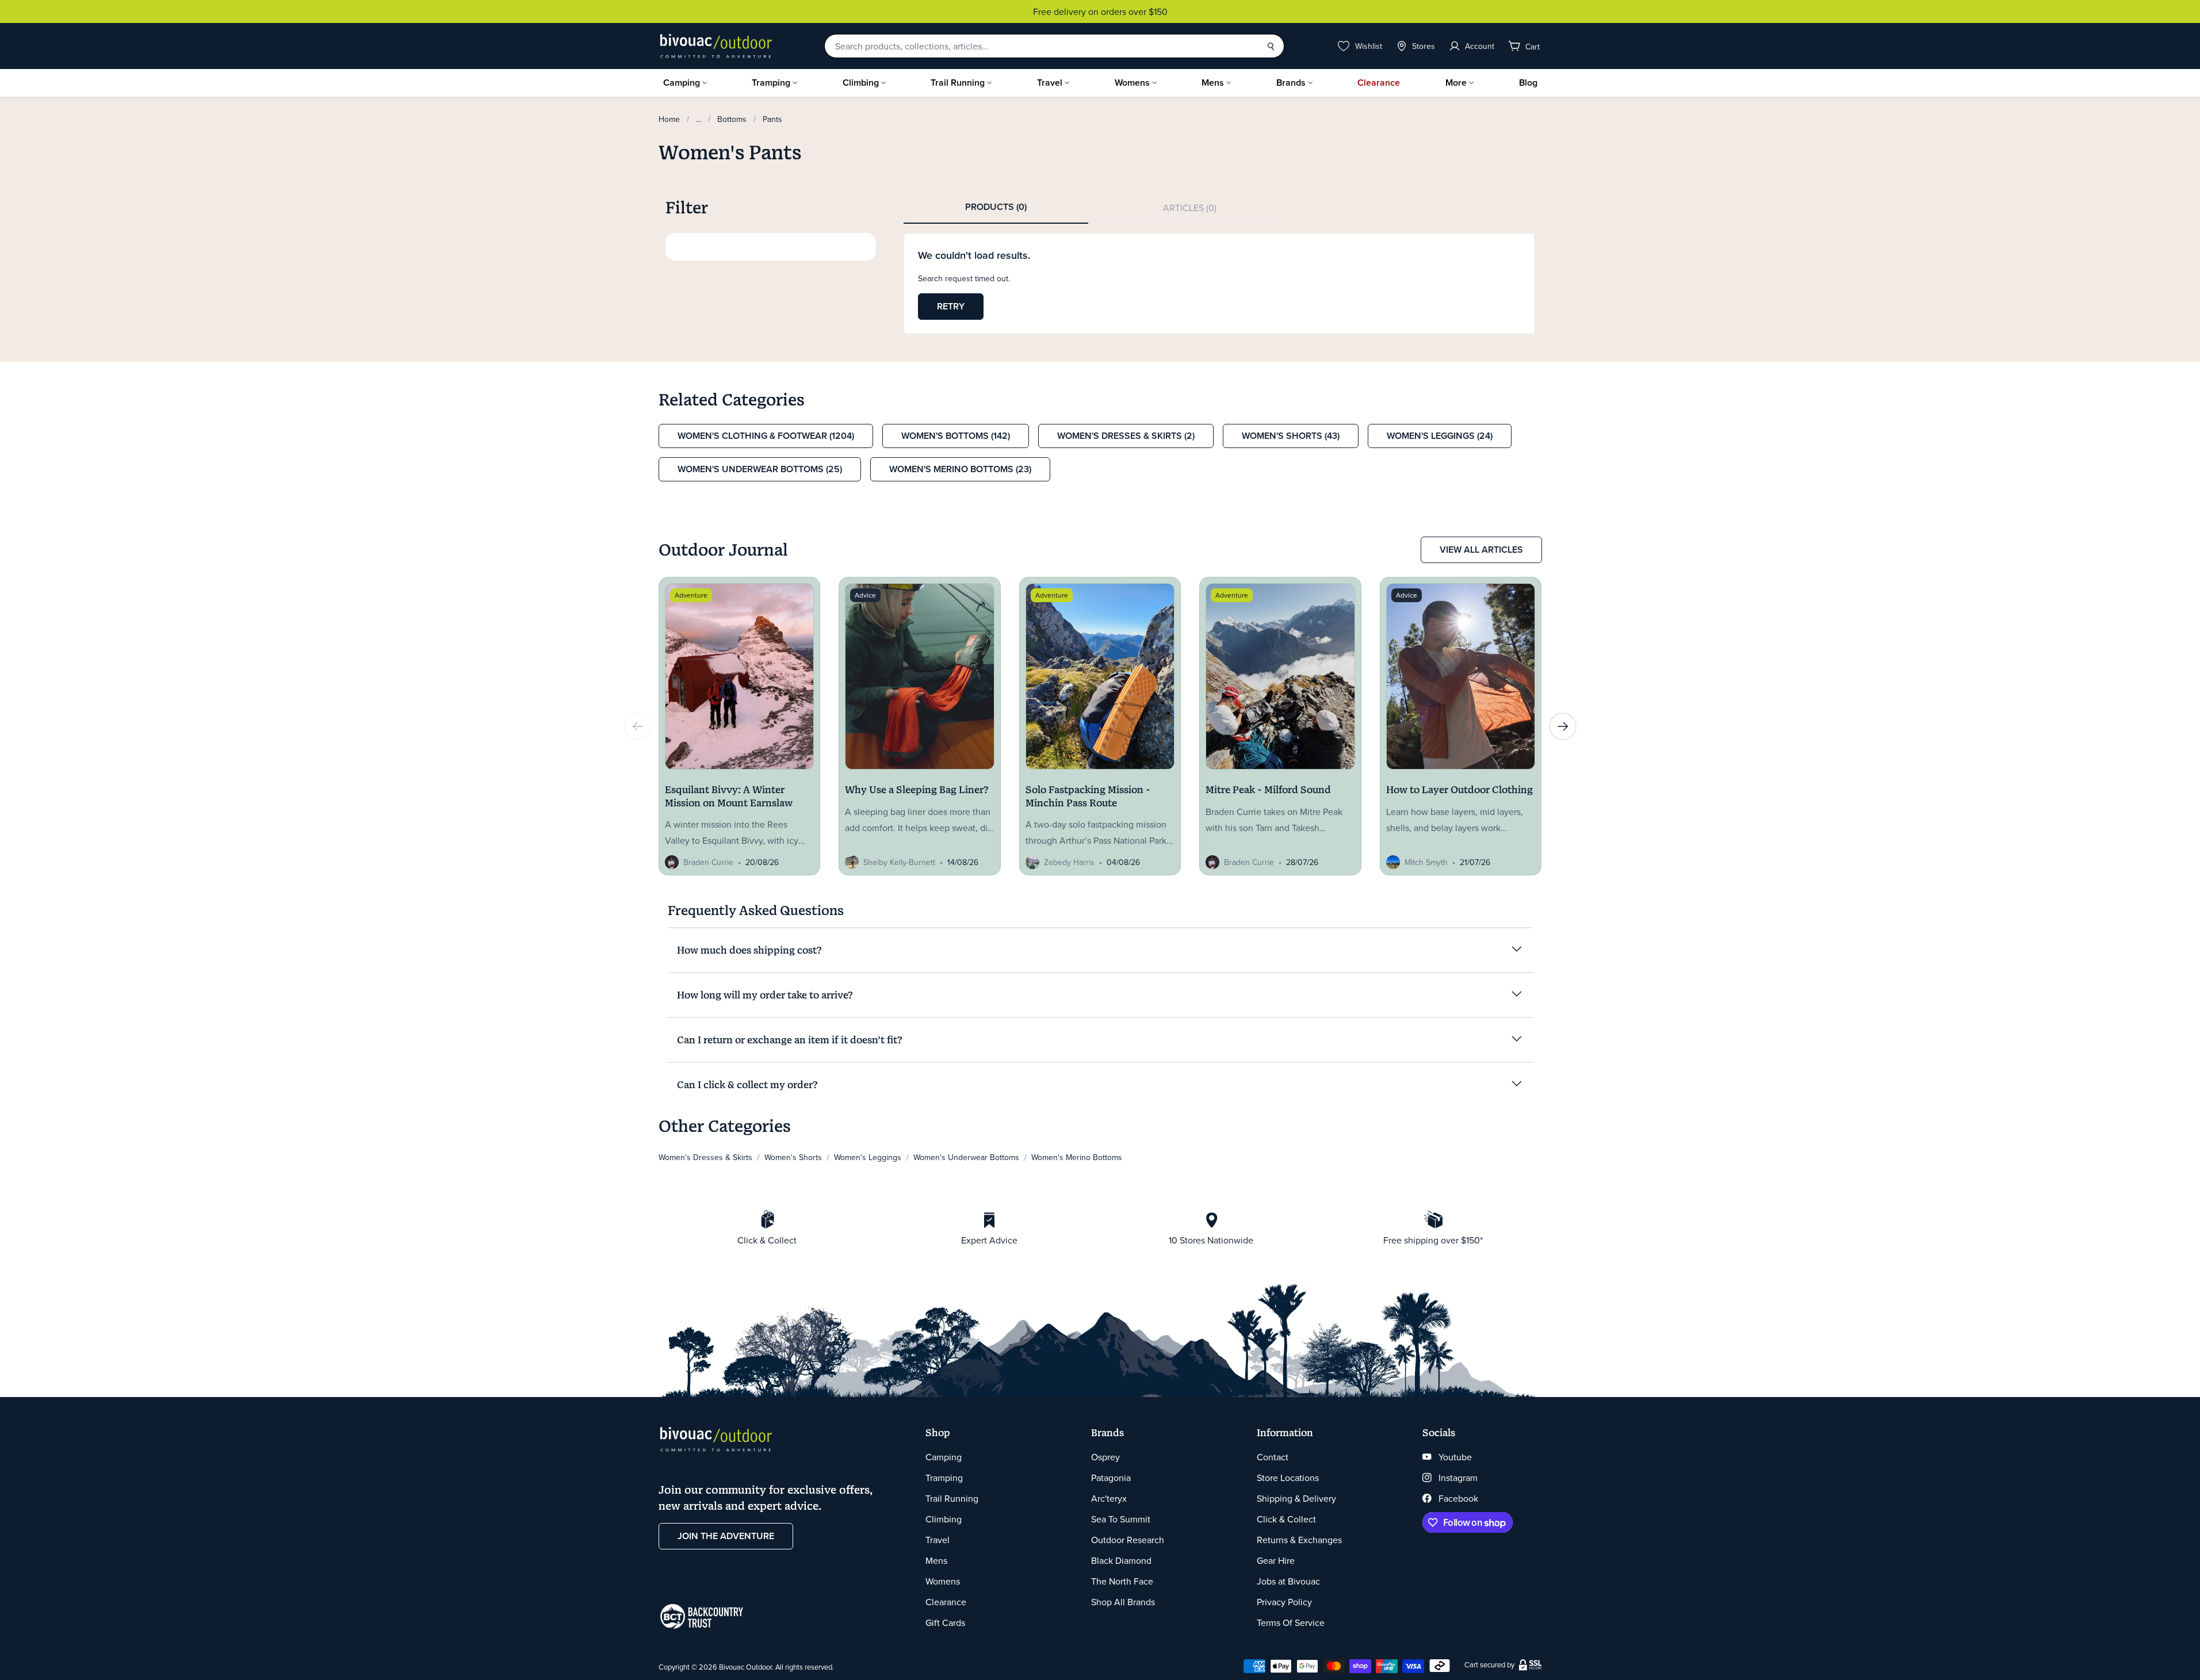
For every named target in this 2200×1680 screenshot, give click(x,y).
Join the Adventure (726, 1536)
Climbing (861, 83)
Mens (1213, 83)
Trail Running (958, 83)
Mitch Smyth (1426, 862)
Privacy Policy (1284, 1602)
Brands (1291, 83)
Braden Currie (708, 862)
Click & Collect (1286, 1519)
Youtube (1455, 1457)
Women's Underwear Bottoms (966, 1157)
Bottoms (732, 119)
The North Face (1122, 1581)
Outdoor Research (1128, 1540)
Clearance (1379, 83)
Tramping (771, 83)
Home (669, 119)
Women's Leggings (868, 1157)
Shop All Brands (1123, 1602)
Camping (682, 83)
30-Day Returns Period (1100, 12)
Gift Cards (945, 1622)
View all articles (1481, 550)
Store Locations (1288, 1478)
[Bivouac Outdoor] (716, 46)
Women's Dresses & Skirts (705, 1157)
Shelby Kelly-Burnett (899, 862)
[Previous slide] (638, 726)
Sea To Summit (1121, 1519)
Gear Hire (1276, 1560)
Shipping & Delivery (1296, 1498)
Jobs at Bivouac (1288, 1581)
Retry (951, 306)
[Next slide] (1563, 726)
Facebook (1458, 1498)
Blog (1528, 83)
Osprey (1105, 1457)
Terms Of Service (1291, 1622)
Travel (1050, 83)
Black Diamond (1121, 1560)
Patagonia (1111, 1478)
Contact (1273, 1457)
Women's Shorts (793, 1157)
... (699, 119)
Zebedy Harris (1069, 862)
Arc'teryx (1109, 1498)
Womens (1132, 83)
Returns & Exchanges (1299, 1540)
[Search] (1271, 46)
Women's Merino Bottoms (1077, 1157)
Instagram (1458, 1478)
